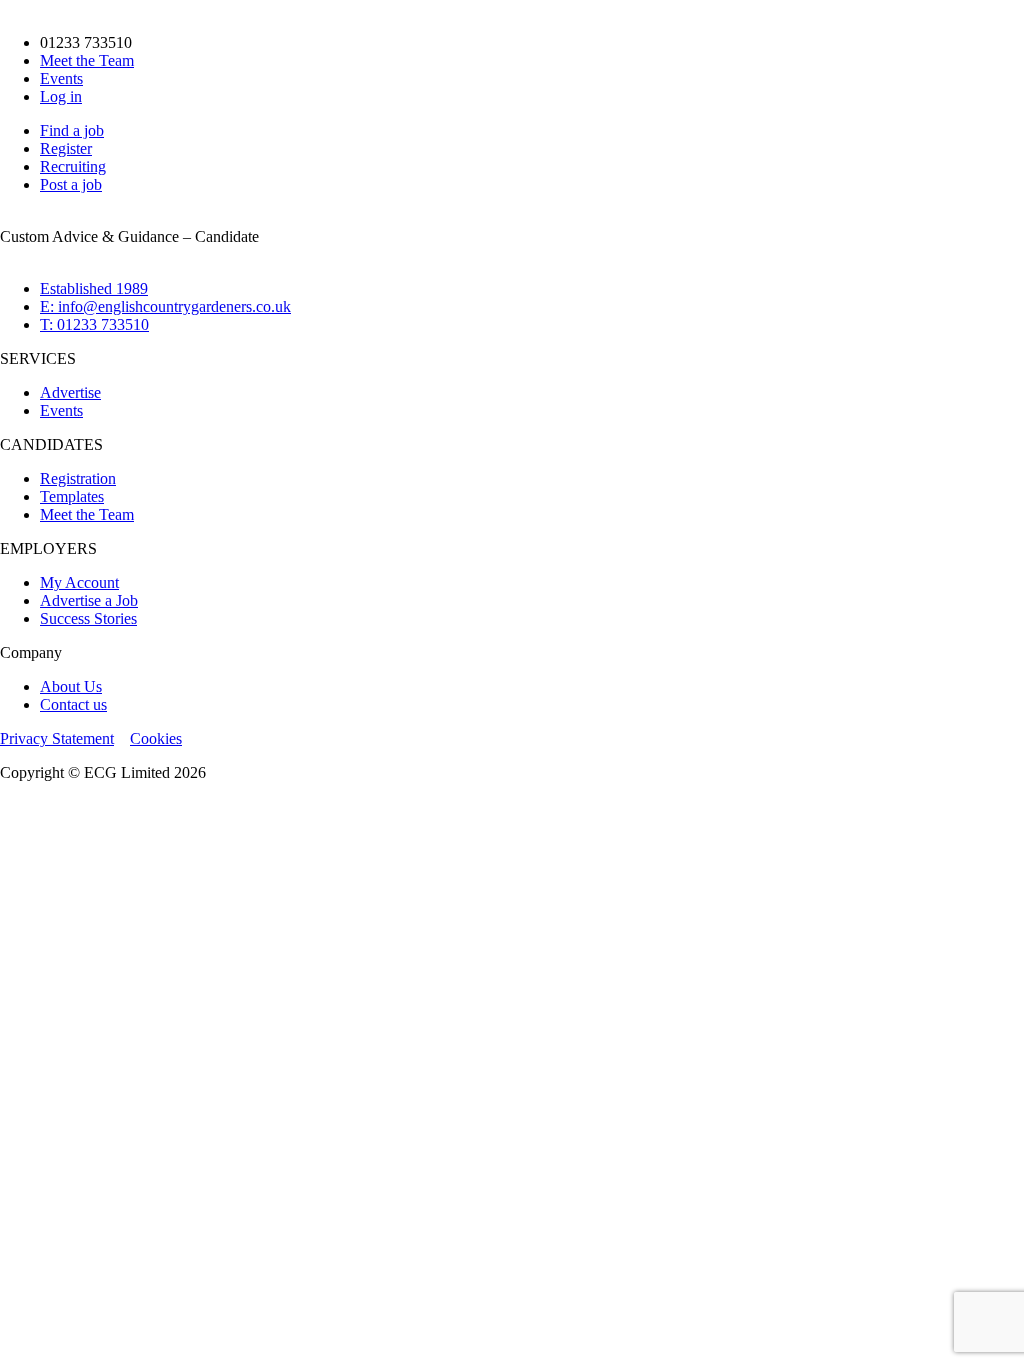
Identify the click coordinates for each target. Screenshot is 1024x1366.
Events (61, 78)
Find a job (72, 130)
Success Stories (88, 618)
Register (66, 148)
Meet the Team (87, 60)
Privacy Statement (57, 738)
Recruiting (73, 166)
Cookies (156, 738)
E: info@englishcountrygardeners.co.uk (165, 306)
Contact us (73, 704)
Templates (72, 496)
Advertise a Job (89, 600)
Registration (78, 478)
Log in (61, 96)
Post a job (71, 184)
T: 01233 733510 (94, 324)
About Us (71, 686)
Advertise (70, 392)
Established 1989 (94, 288)
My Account (79, 582)
